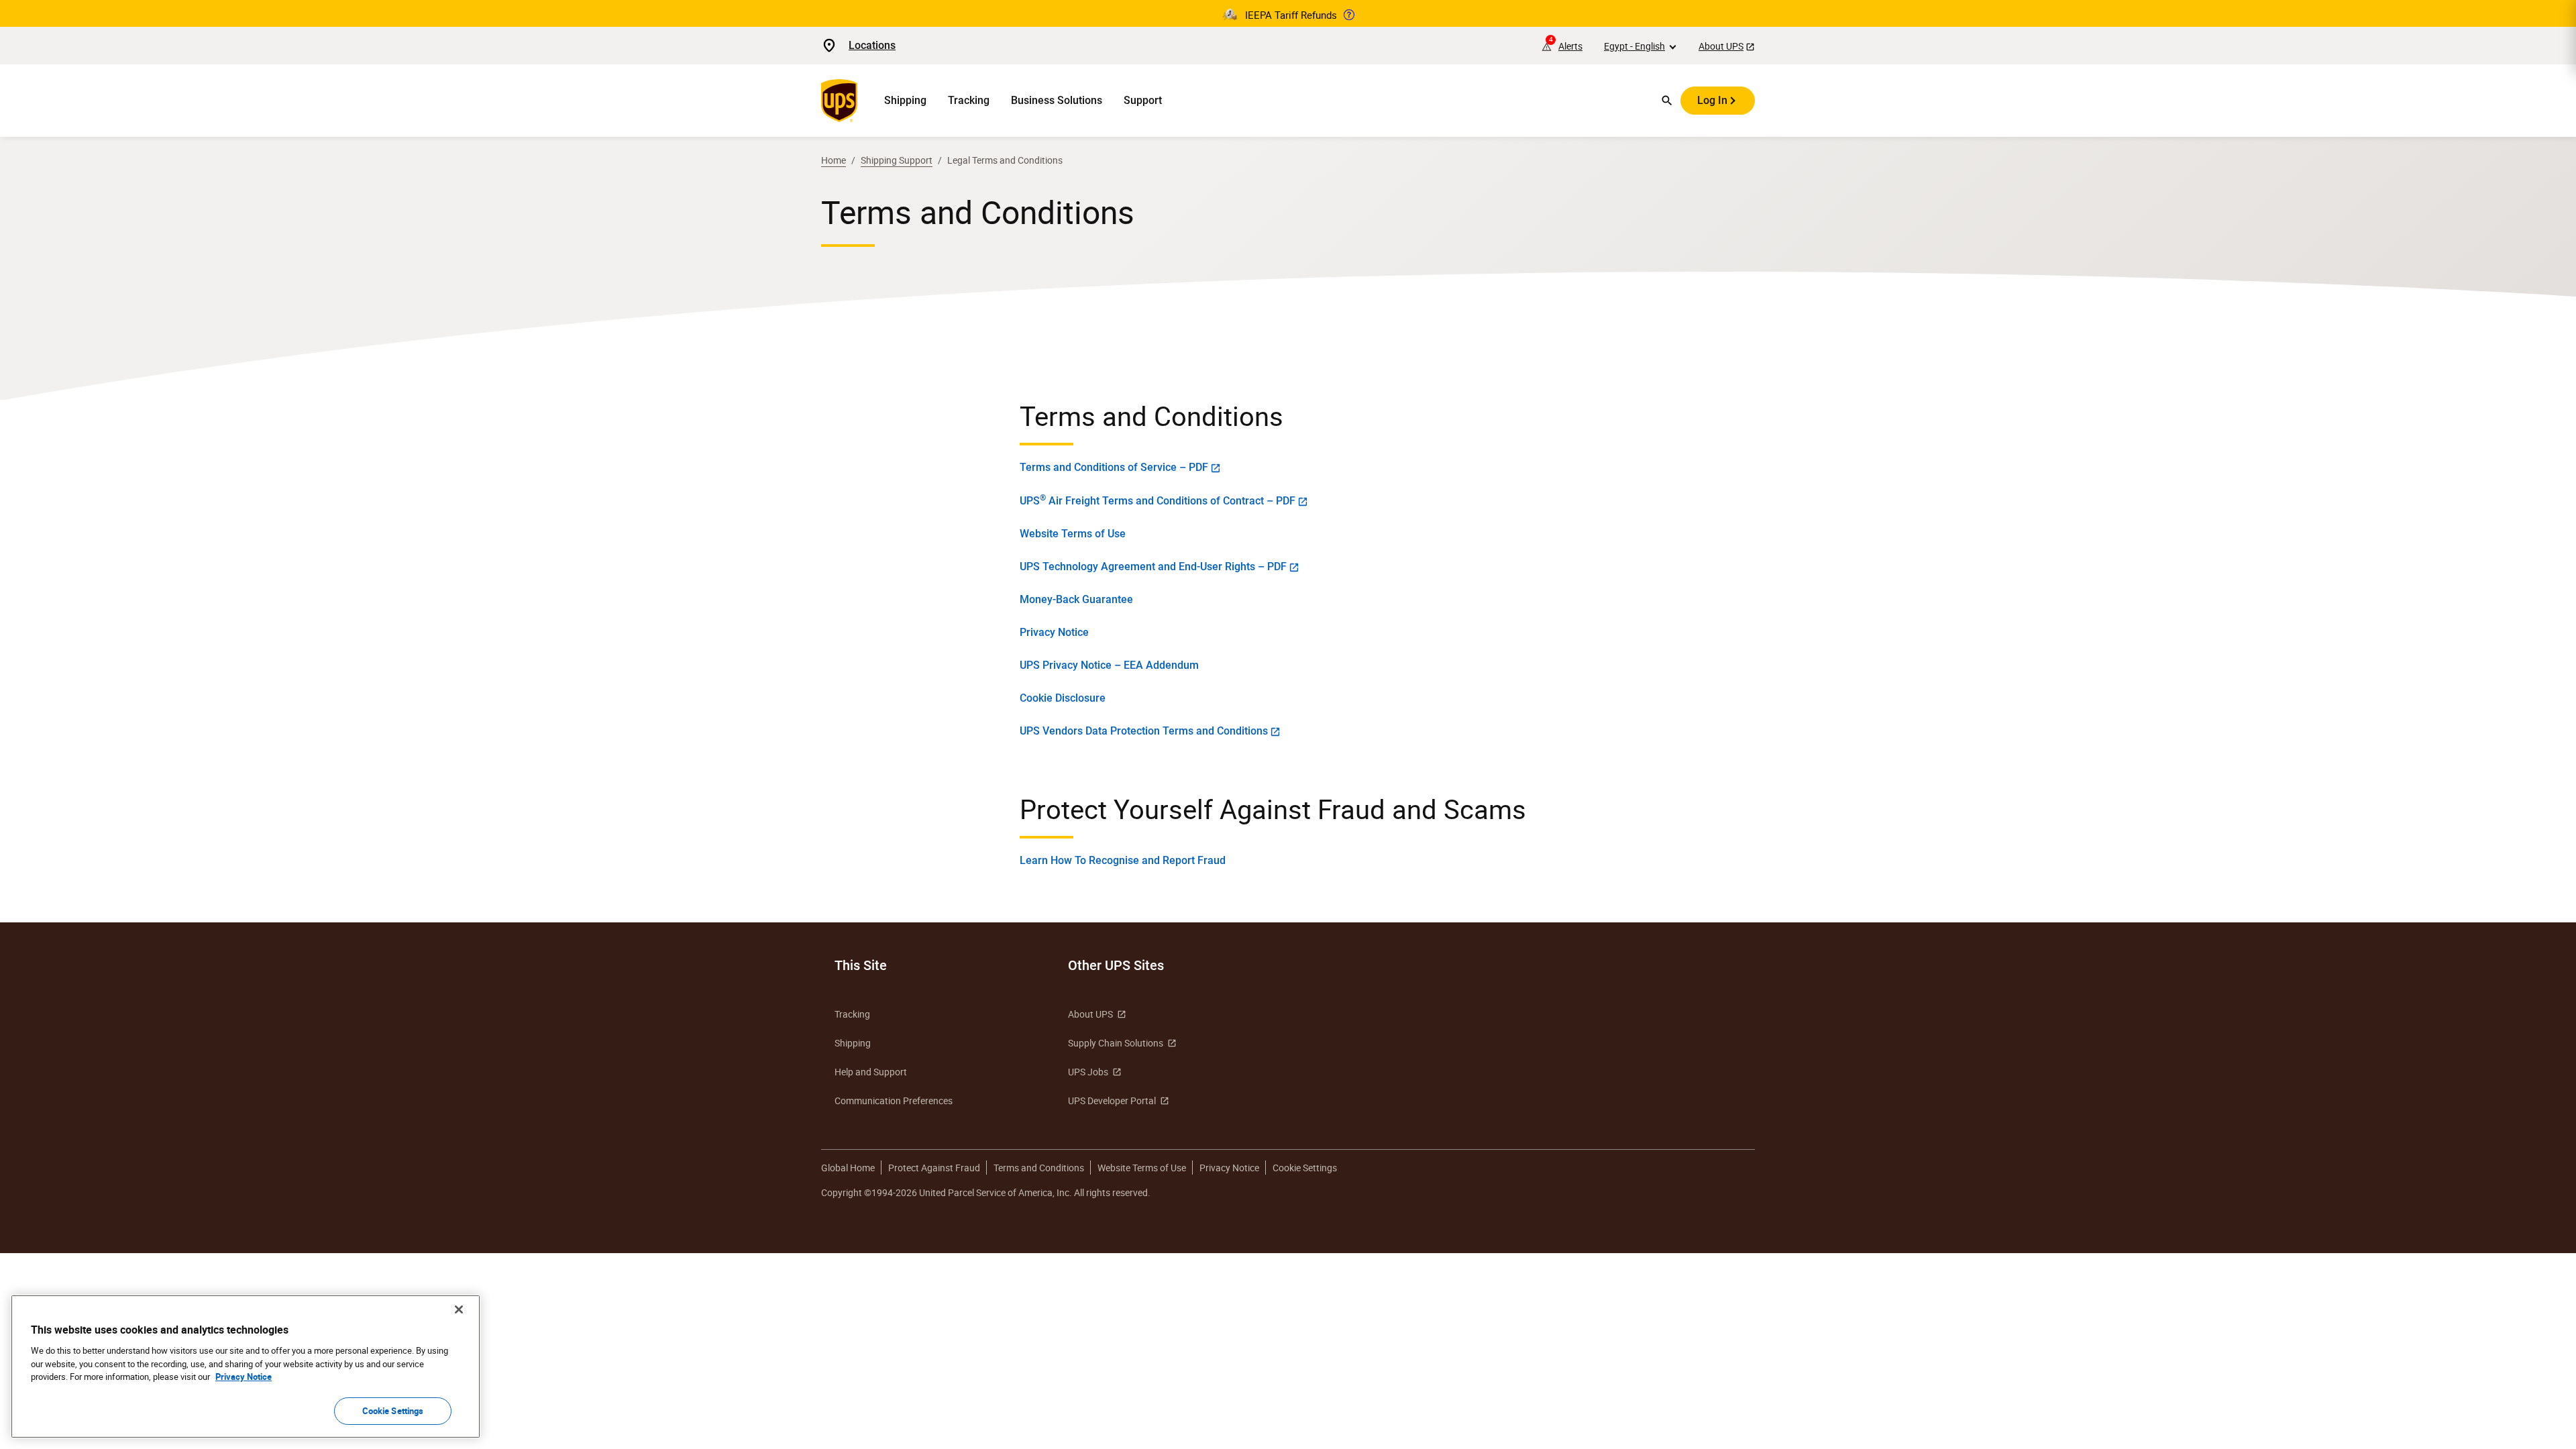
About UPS (1721, 46)
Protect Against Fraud (934, 1168)
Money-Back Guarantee (1076, 599)
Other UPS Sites (1116, 965)
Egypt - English (1634, 46)
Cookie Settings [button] (1305, 1168)
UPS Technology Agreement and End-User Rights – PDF (1153, 567)
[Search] (1667, 101)
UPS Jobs (1088, 1072)
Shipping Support (897, 160)
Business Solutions (1057, 100)
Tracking (969, 100)
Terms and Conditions (1039, 1168)
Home (834, 160)
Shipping (905, 100)
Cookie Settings (393, 1410)
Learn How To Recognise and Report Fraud (1123, 860)
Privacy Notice (1054, 632)
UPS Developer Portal (1112, 1101)
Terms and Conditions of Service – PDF (1114, 467)
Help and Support (871, 1072)
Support (1143, 100)
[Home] (842, 101)
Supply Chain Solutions (1116, 1043)
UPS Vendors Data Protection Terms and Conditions (1144, 731)
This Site (861, 965)
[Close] (459, 1309)
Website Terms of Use (1073, 534)
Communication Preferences (894, 1101)
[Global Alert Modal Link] (1349, 15)
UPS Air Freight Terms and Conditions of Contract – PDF (1158, 500)
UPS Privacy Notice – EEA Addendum (1109, 665)
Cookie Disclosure (1063, 698)
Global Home (848, 1168)
